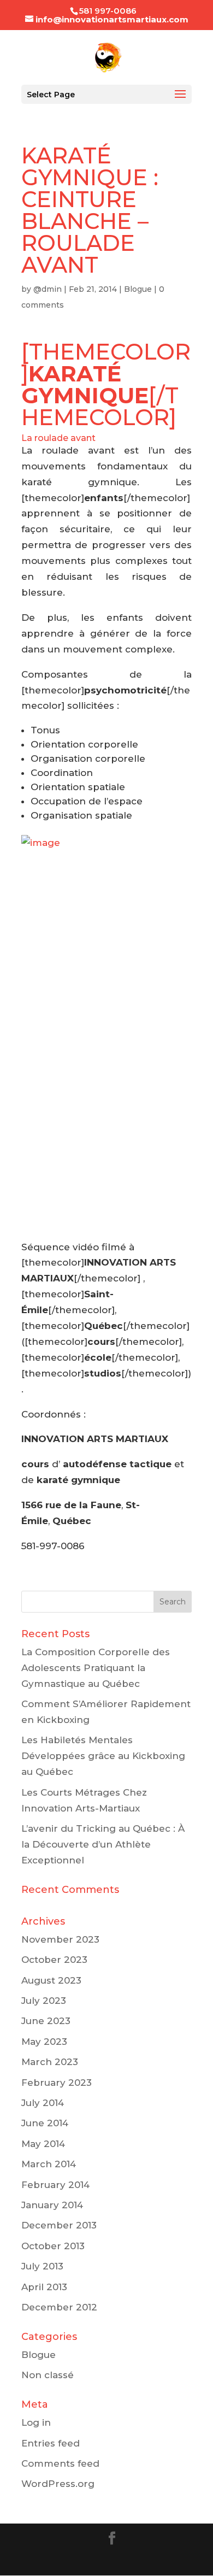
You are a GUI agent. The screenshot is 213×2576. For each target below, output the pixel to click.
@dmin (48, 289)
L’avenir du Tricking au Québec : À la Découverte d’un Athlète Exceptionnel (103, 1844)
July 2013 (42, 2266)
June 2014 (45, 2123)
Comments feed (60, 2463)
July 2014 (43, 2103)
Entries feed (51, 2443)
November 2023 (60, 1939)
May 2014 (43, 2144)
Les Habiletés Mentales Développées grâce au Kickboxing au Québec (103, 1756)
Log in (36, 2422)
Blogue (138, 289)
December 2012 (59, 2307)
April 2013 (44, 2287)
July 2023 (44, 2001)
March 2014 (49, 2164)
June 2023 (46, 2021)
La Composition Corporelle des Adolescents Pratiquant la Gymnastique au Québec (96, 1668)
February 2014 (55, 2185)
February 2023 (57, 2083)
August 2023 (51, 1980)
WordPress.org (58, 2484)
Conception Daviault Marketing (106, 2559)
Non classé (48, 2375)
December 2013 (59, 2225)
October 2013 (53, 2246)
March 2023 (50, 2062)
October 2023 (54, 1960)
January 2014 (52, 2205)
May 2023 (44, 2042)
